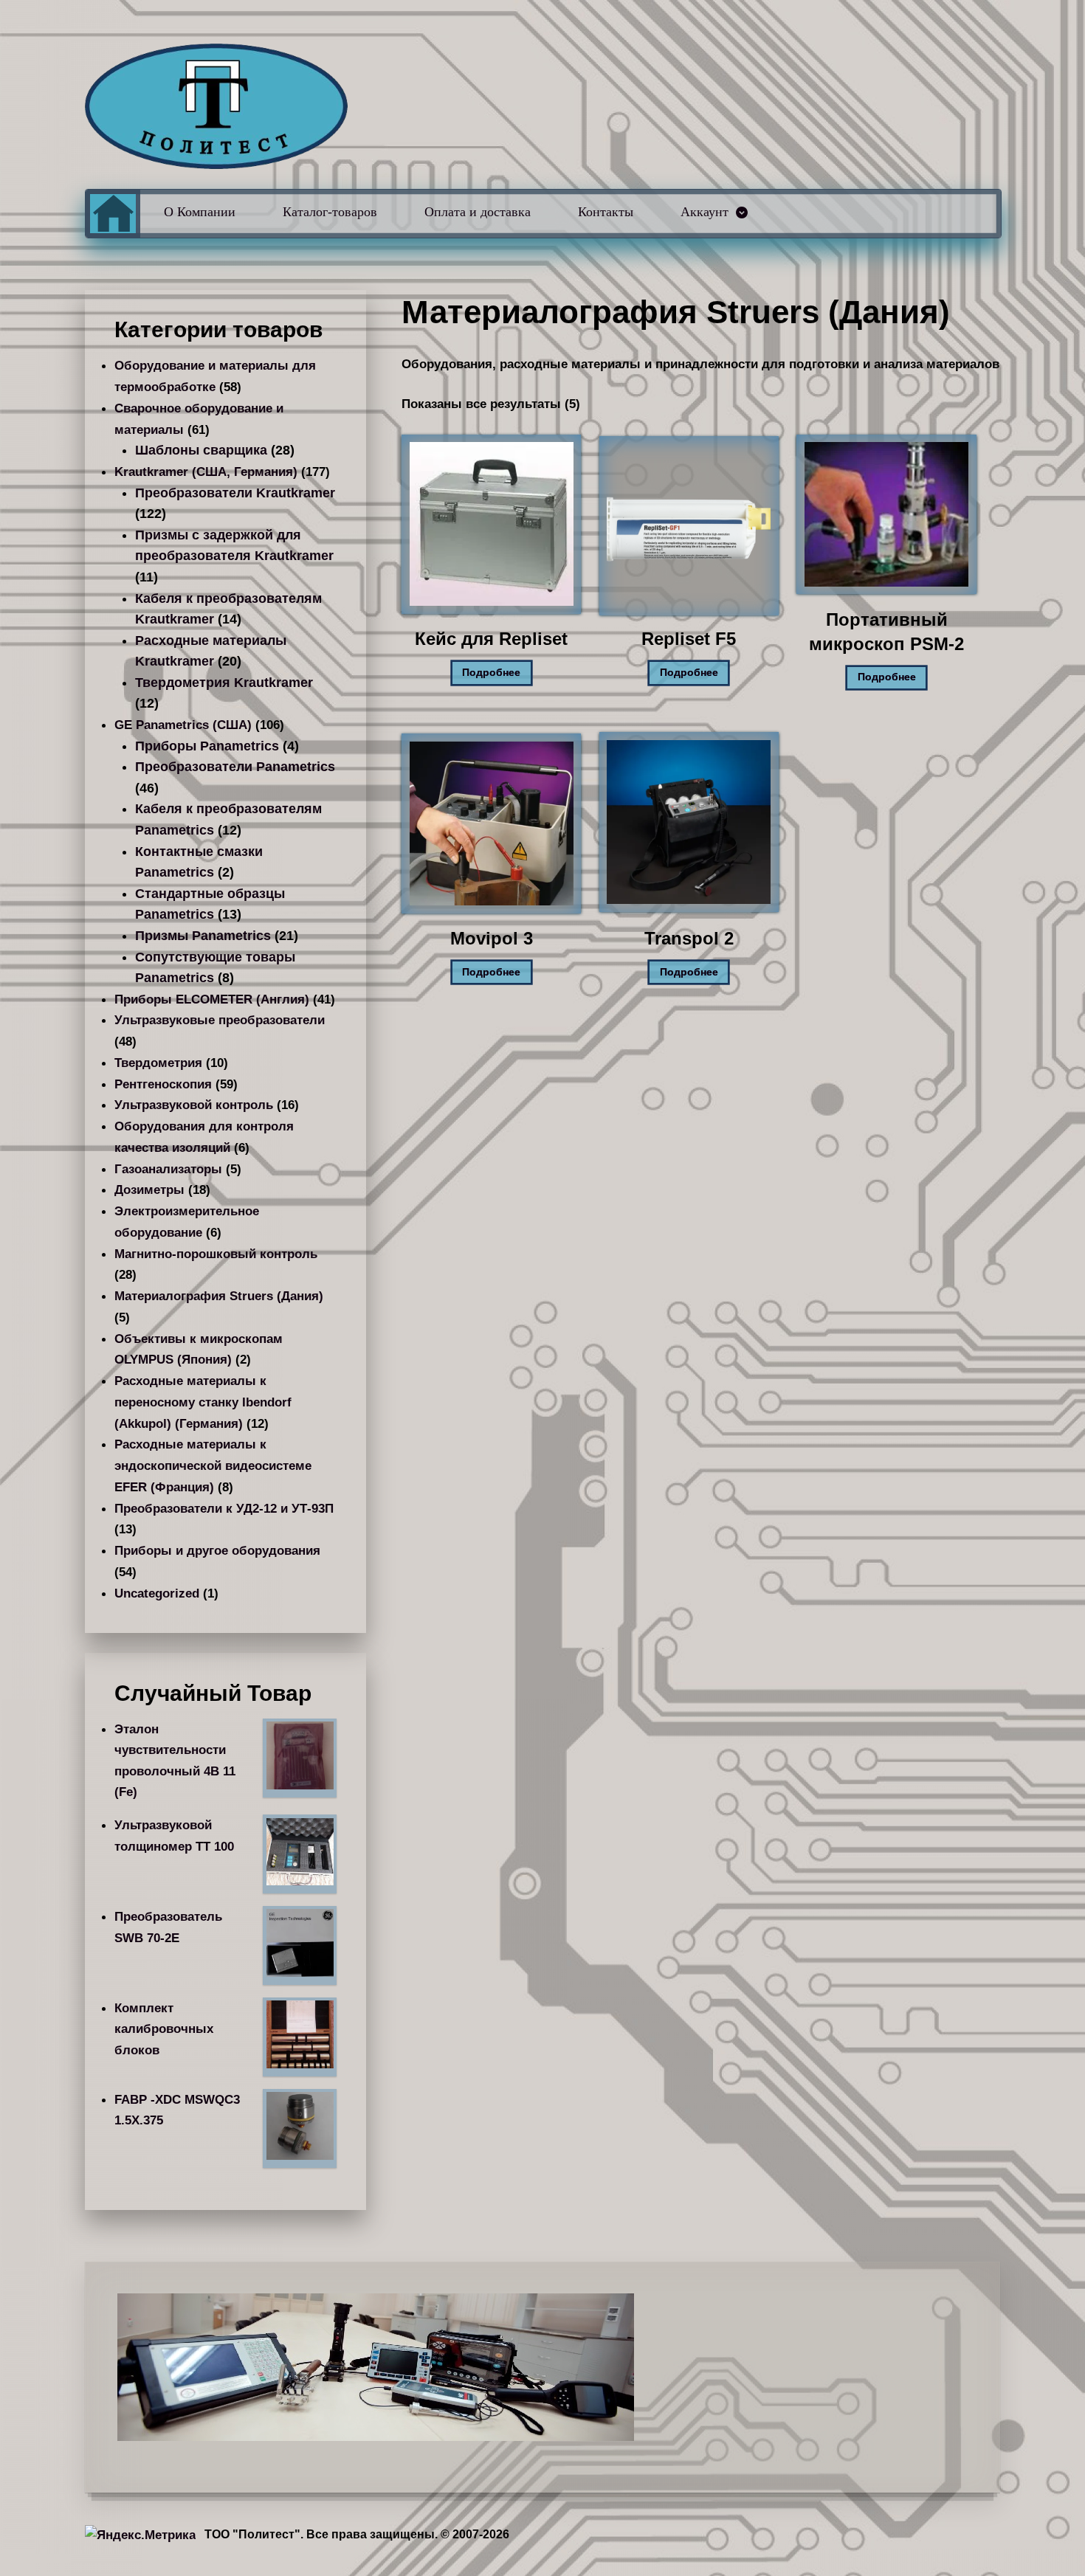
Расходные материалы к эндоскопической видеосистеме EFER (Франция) (213, 1465)
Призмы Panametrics (203, 936)
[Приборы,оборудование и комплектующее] (216, 106)
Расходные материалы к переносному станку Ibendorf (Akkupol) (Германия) (203, 1402)
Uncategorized (157, 1593)
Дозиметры (149, 1189)
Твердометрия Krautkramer (224, 683)
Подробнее (491, 673)
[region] (543, 2367)
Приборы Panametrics (207, 746)
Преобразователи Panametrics (235, 767)
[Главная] (113, 214)
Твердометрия (158, 1063)
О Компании (200, 212)
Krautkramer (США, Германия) (206, 472)
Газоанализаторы (168, 1169)
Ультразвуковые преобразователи (220, 1020)
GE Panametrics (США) (183, 725)
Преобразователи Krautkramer (235, 493)
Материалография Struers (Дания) (219, 1296)
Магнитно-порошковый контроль (216, 1254)
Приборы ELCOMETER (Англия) (212, 999)
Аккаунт (705, 212)
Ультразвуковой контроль (194, 1105)
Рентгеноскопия (163, 1084)
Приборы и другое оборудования (217, 1550)
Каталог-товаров (330, 212)
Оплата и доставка (478, 212)
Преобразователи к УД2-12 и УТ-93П (224, 1508)
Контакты (606, 212)
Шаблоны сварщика (201, 450)
